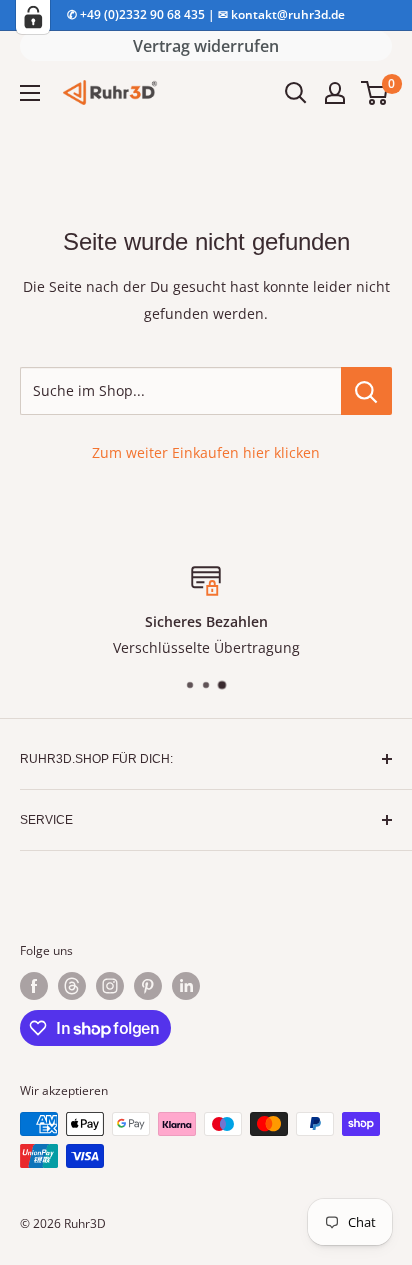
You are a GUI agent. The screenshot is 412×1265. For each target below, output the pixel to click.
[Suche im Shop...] (366, 391)
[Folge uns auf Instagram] (110, 986)
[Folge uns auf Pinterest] (148, 986)
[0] (375, 93)
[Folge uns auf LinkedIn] (186, 986)
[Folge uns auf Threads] (72, 986)
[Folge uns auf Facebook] (34, 986)
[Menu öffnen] (30, 93)
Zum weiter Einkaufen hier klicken (206, 452)
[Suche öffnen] (296, 93)
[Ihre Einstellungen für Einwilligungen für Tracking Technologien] (33, 17)
